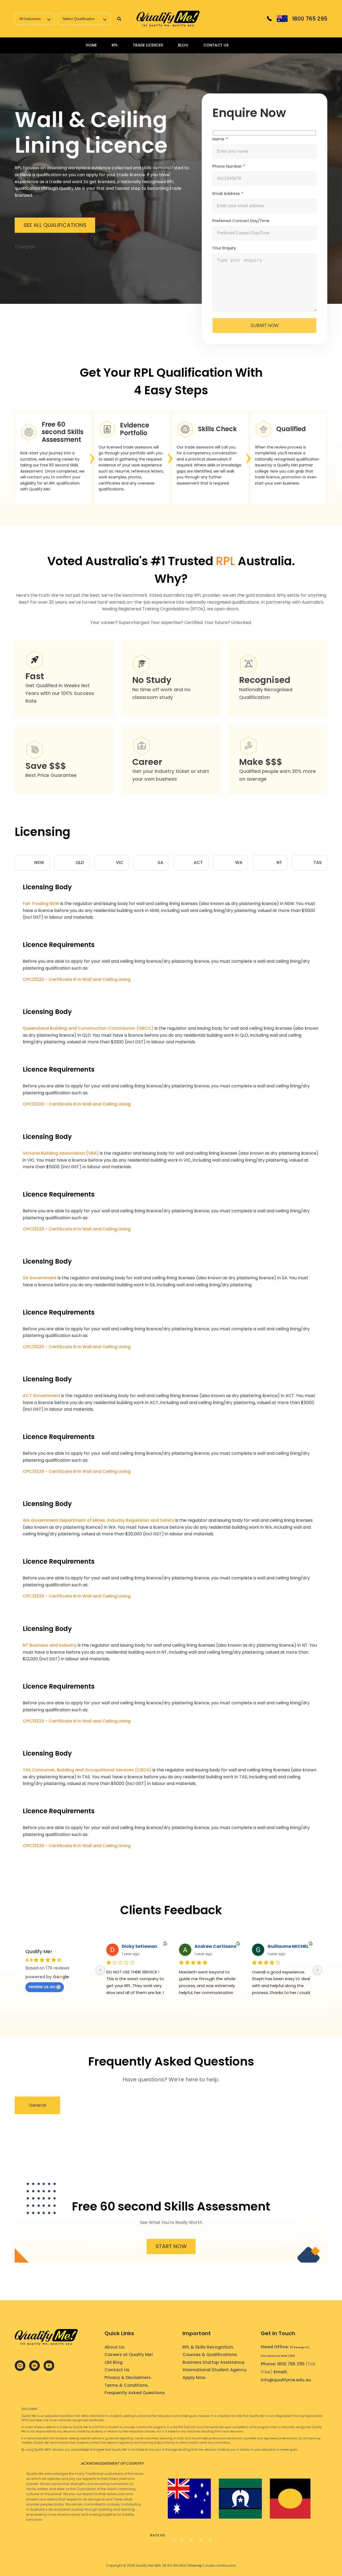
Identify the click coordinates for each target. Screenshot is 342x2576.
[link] (168, 19)
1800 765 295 (291, 2364)
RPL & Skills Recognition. (208, 2347)
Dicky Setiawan (139, 1946)
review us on (42, 1987)
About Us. (115, 2347)
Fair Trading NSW (41, 904)
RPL (115, 45)
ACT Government (41, 1396)
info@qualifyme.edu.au (286, 2380)
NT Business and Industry (50, 1645)
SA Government (40, 1278)
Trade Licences (148, 45)
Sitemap (195, 2565)
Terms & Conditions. (127, 2385)
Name (218, 139)
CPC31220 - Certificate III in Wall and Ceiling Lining (77, 979)
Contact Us (216, 45)
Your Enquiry (224, 248)
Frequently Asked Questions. (135, 2393)
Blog (183, 45)
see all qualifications (55, 225)
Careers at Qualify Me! (129, 2355)
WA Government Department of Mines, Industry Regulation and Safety (98, 1520)
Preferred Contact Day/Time (241, 221)
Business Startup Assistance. (214, 2362)
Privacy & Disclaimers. (128, 2378)
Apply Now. (194, 2378)
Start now (171, 2246)
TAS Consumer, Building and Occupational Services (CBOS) (87, 1770)
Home (91, 45)
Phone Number (227, 166)
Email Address (226, 193)
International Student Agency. (215, 2370)
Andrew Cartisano (215, 1946)
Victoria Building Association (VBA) (61, 1153)
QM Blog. (114, 2362)
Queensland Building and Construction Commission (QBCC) (88, 1028)
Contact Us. (117, 2370)
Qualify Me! (39, 1951)
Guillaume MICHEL (288, 1946)
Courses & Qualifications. (210, 2355)
